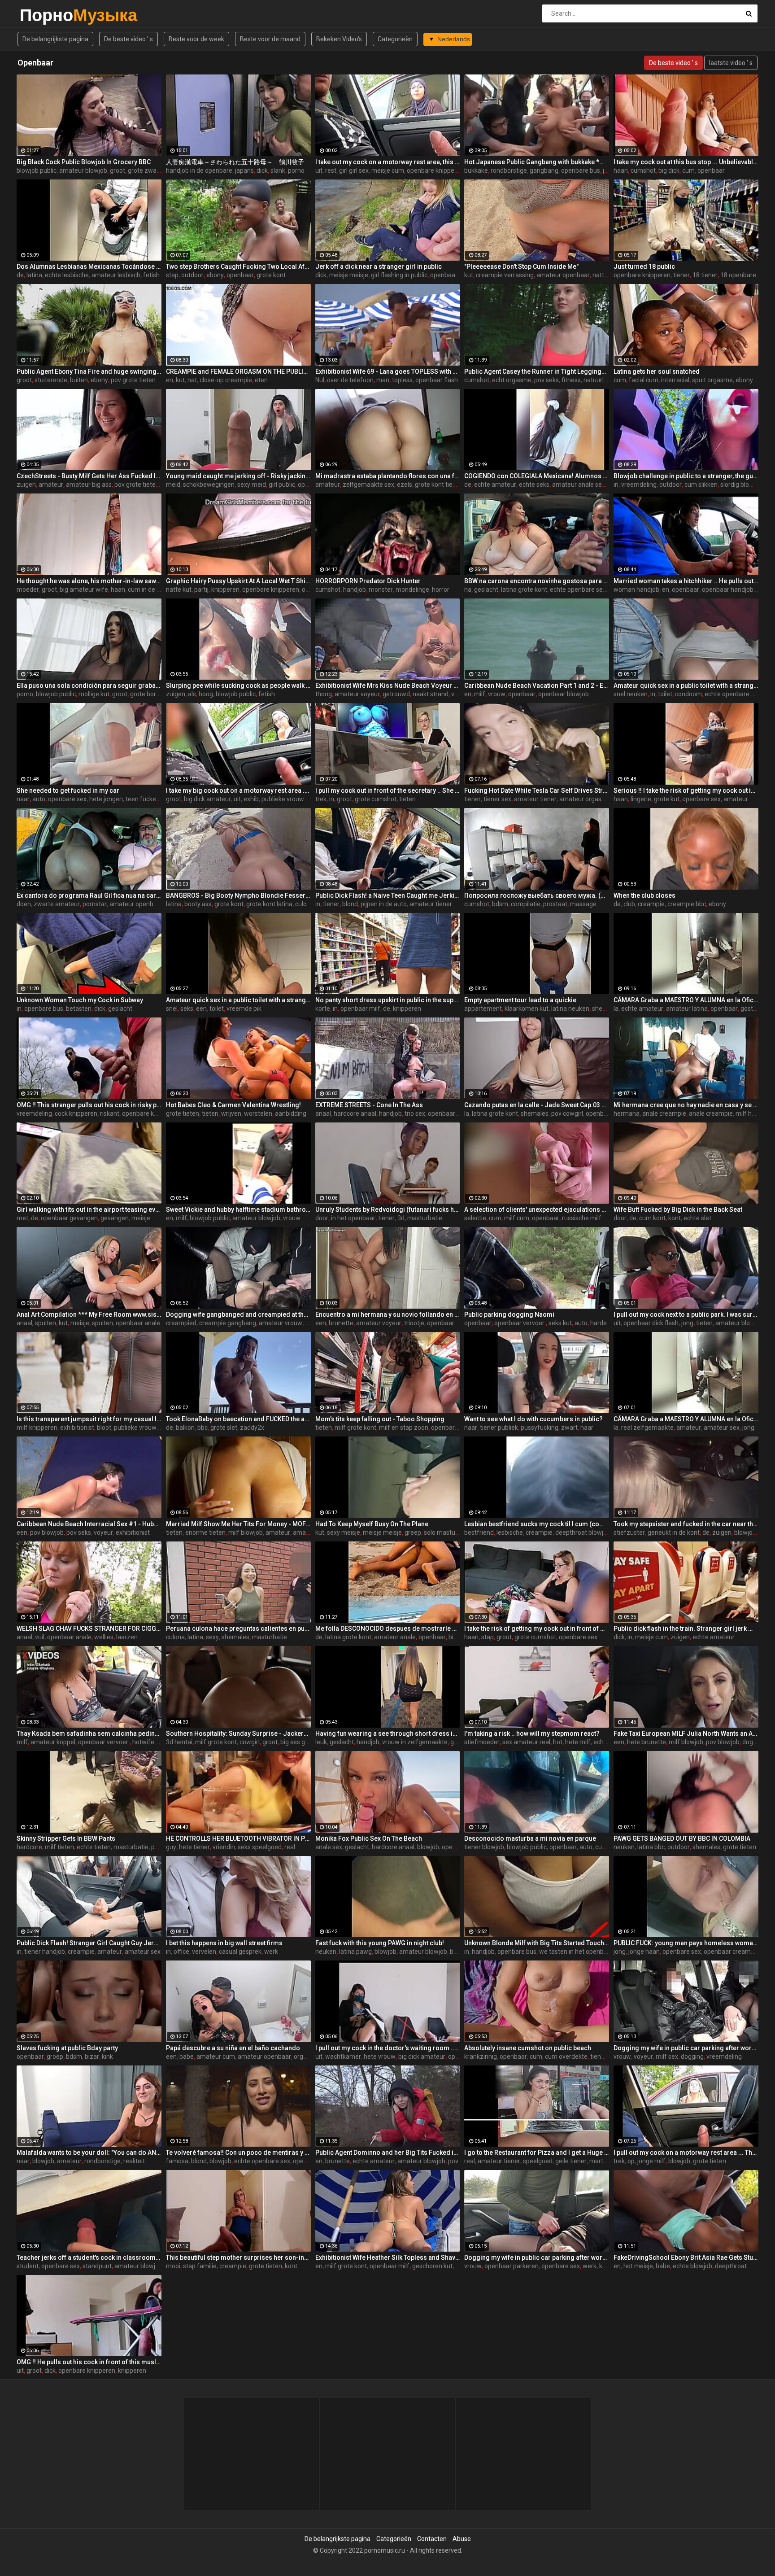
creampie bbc (687, 904)
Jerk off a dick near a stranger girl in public (379, 266)
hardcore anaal (355, 1113)
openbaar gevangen (69, 1218)
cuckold (606, 1847)
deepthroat (731, 2266)
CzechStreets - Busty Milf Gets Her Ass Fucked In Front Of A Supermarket (89, 476)
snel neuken (631, 694)
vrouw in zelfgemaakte (415, 1742)
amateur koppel (53, 1742)
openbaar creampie (731, 1952)
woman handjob (636, 589)
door (322, 1218)
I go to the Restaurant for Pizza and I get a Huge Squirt (537, 2152)
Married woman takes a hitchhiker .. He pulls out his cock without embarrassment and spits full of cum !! (686, 581)
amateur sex (722, 1428)
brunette (341, 1323)
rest (331, 170)
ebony (215, 275)
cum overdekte (566, 2056)
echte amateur (495, 485)
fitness (571, 380)
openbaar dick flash (458, 275)
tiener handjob (45, 1952)
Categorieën (395, 39)
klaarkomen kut (527, 1009)
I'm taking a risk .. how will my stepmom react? (532, 1733)
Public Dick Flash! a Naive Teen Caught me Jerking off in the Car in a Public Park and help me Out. (388, 895)
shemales (606, 1009)
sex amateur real (526, 1742)
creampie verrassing (505, 275)
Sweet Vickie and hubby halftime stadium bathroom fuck (238, 1209)
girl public (282, 485)
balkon (185, 1428)
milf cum (517, 1218)
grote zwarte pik (151, 170)
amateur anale (395, 1637)
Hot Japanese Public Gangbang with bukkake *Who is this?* (537, 162)
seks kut (560, 1323)
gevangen (115, 1218)
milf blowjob (246, 1533)
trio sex (415, 1113)
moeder (28, 589)
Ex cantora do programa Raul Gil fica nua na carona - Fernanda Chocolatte (89, 895)
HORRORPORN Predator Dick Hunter (368, 581)
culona (175, 1637)
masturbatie (425, 1218)
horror (441, 589)
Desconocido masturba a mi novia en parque (530, 1838)
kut (469, 275)
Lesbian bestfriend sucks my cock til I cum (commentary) (537, 1524)
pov (453, 2161)
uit (319, 170)
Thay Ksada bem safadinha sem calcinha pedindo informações (89, 1733)
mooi (173, 2266)
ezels (405, 485)
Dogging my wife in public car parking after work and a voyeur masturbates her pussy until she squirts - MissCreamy (686, 2048)
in (616, 485)
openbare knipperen (435, 170)
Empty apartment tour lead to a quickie (520, 1000)
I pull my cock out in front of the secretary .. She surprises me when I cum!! (388, 790)
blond (350, 904)
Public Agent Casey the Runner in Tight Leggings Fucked (537, 371)
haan (621, 170)
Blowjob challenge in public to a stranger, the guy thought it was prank (686, 476)
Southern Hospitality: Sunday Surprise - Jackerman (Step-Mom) (238, 1733)
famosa (177, 2161)
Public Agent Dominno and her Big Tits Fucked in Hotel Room (388, 2152)
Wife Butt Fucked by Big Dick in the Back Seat (678, 1209)
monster (381, 589)
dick (262, 170)
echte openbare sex (578, 589)
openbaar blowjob (564, 694)
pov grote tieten (133, 380)
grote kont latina (269, 904)
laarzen (127, 1637)
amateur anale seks (580, 485)
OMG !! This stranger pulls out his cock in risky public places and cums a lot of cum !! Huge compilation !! (89, 1105)
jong (687, 1323)
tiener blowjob (484, 1847)
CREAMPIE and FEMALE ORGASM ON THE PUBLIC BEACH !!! (238, 371)
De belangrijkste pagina (55, 39)
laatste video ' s (731, 63)
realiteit (134, 2161)
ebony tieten (753, 380)
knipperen (225, 589)
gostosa (752, 1009)
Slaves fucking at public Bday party (67, 2048)
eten (261, 380)
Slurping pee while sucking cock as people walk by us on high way (238, 685)
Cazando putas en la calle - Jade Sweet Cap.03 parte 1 (537, 1105)
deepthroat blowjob (583, 1533)
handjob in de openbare (199, 170)
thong (324, 694)
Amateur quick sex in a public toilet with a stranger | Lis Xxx (238, 1000)
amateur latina (687, 1009)
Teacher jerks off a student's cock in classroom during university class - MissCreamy (89, 2257)
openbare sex (67, 799)
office (181, 1952)
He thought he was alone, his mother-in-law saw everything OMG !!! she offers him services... (89, 581)
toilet (665, 694)
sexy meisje (344, 1533)
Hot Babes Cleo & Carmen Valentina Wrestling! (233, 1105)
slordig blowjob (741, 485)
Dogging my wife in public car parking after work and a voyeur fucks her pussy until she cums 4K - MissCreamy (537, 2257)
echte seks (534, 485)
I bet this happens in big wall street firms (224, 1943)
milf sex (667, 2056)
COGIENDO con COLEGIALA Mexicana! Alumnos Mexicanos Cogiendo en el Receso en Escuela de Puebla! (537, 476)
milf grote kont (355, 1428)
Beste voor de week (196, 39)
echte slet (697, 1218)
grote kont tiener (438, 485)
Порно (43, 15)
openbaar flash (437, 380)
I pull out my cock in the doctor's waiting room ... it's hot (388, 2048)
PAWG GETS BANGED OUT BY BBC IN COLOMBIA (682, 1838)
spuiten (102, 1323)
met (22, 1218)
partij (201, 589)
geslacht (486, 589)
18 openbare (738, 275)
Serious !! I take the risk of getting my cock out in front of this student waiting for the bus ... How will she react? (686, 790)
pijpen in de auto (384, 904)
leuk (321, 1742)
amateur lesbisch (116, 275)
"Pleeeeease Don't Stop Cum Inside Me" (521, 266)
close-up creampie (226, 380)
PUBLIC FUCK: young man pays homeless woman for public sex (686, 1943)
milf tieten (59, 1847)
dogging (692, 2056)
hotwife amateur (156, 1742)
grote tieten (183, 1113)
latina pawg (355, 1952)
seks (187, 1009)
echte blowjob (692, 2266)
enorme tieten (205, 1533)
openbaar (711, 170)
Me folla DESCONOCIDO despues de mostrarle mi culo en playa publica (388, 1629)
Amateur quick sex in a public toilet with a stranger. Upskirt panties (686, 685)
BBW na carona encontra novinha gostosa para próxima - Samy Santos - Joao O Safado (537, 581)
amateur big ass (89, 485)
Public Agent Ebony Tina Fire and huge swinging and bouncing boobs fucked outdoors (89, 371)
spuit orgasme (712, 380)
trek (321, 799)
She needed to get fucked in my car (68, 790)
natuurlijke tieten (607, 380)
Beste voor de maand (270, 39)
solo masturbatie (448, 1533)
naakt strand (431, 694)
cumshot (643, 170)
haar (587, 1428)
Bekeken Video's (339, 39)
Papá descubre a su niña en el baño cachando (233, 2048)
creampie (651, 904)
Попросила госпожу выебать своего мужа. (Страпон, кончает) (537, 895)
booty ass (198, 904)
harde (599, 1323)
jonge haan (644, 1952)
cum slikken (701, 485)
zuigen (26, 485)
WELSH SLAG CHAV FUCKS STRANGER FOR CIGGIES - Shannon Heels (89, 1629)
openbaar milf (360, 1009)
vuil (40, 1637)
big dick (669, 170)
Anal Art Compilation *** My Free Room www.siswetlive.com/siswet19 (89, 1314)
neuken (624, 1847)
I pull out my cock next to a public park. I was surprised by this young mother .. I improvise (686, 1314)
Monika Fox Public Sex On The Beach (369, 1838)
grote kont (271, 275)
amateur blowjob (83, 170)
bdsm (500, 904)
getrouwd (396, 694)
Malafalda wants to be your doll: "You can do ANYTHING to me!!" (89, 2152)
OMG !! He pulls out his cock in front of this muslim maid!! (89, 2362)
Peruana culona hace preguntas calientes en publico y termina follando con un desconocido (238, 1629)
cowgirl (250, 1742)
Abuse (462, 2539)
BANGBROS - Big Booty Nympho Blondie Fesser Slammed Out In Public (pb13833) (238, 895)
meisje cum (388, 170)
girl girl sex (354, 170)
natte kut (605, 275)
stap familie (200, 2266)
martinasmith (609, 2161)
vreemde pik (244, 1009)
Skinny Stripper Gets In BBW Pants (66, 1838)
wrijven (231, 1113)
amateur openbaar (563, 275)
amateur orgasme (585, 799)
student (28, 2266)
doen (24, 904)
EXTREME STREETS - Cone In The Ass (369, 1105)
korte (323, 1009)
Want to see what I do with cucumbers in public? (533, 1419)
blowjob (428, 1847)
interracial (675, 380)
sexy (212, 1637)
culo (301, 904)
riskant (110, 1113)
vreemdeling (639, 485)
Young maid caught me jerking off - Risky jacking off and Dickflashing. (238, 476)
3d (401, 1218)
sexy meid (252, 485)
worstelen (258, 1113)
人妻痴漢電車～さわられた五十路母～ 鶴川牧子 (235, 162)
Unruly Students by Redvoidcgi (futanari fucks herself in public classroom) (388, 1209)
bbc (202, 1428)
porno (296, 170)
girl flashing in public (399, 275)
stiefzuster (629, 1533)
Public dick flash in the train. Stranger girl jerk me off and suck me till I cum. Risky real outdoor (686, 1629)
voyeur (103, 1533)
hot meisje (638, 2266)
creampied (181, 1323)
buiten (79, 380)
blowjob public (37, 170)
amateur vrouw (281, 1323)
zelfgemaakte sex (368, 485)
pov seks (546, 380)
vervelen (204, 1952)
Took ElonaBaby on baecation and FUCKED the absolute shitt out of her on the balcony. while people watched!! (238, 1419)
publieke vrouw (283, 799)
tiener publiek (499, 1428)
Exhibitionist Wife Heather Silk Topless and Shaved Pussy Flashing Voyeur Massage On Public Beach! (388, 2257)
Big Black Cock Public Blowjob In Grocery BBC (84, 162)
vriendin (224, 1847)
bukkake (476, 170)
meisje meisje (349, 275)
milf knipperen (37, 1428)
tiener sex (497, 799)
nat (192, 380)
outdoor (192, 275)
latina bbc (651, 1847)
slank (278, 170)
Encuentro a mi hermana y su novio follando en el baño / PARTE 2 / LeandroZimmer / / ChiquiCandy (388, 1314)
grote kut (667, 799)
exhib (251, 799)
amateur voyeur (357, 694)
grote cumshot (376, 799)
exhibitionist (77, 1428)
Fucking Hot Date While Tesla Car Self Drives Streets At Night (537, 790)
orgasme (307, 2056)
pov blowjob (47, 1533)
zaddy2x (252, 1428)
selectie (475, 1218)
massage (583, 904)
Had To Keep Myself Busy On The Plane (372, 1524)
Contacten (432, 2539)
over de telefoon (350, 380)
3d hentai (179, 1742)
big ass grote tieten (307, 1742)
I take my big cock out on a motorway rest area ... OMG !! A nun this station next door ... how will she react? (238, 790)
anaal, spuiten (36, 1323)
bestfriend (479, 1533)
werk (271, 1952)
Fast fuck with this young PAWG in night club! (380, 1943)
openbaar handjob (728, 589)
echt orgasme (512, 380)
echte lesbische (67, 275)
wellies (104, 1637)
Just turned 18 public (644, 266)
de (20, 275)
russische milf (582, 1218)
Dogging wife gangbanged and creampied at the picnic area (238, 1314)
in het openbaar (353, 1218)
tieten (407, 799)
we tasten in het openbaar (576, 1952)
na (468, 589)
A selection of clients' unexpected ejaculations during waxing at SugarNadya (537, 1209)
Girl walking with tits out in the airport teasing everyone (89, 1209)
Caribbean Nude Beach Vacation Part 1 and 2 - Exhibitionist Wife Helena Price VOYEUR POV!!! (537, 685)
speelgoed (538, 2161)
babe (187, 2056)
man (383, 380)
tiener (681, 275)
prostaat (555, 904)
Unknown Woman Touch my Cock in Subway (80, 1000)
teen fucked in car (151, 799)
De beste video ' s (128, 39)
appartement (483, 1009)
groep (55, 2056)
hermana (627, 1113)
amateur (51, 485)
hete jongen (106, 799)
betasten (79, 1009)
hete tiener (194, 1847)
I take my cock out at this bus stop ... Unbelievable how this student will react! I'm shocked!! (686, 162)
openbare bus (581, 170)
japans (244, 170)
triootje (414, 1323)
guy (171, 1847)
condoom (688, 694)
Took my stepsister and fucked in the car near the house (686, 1524)
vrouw (497, 694)
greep (413, 1533)
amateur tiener (535, 799)
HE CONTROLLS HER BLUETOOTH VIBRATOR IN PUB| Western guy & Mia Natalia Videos (238, 1838)
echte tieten (94, 1847)
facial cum (644, 380)
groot (118, 170)
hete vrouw (380, 2056)
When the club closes (644, 895)
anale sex (329, 1847)
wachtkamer (343, 2056)
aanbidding (291, 1113)
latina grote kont (524, 589)
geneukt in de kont (674, 1533)
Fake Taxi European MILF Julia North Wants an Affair (686, 1733)
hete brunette (647, 1742)
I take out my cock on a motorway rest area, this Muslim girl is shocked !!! (388, 162)
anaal (323, 1113)
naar (23, 799)
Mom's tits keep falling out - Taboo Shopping (380, 1419)
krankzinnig (481, 2056)
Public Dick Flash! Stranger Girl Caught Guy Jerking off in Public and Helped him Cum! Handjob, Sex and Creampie (89, 1943)
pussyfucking (540, 1428)
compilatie (526, 904)
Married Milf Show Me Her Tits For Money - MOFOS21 (238, 1524)
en (170, 380)
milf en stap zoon (404, 1428)
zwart (569, 1428)
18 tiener (705, 275)
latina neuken (570, 1009)
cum (688, 170)
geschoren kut (432, 2266)
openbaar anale (138, 1323)
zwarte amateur (57, 904)
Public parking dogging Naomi (509, 1314)
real (290, 1847)
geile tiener (571, 2161)
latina (34, 275)
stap (172, 275)
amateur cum (216, 2056)
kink (107, 2056)
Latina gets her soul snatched (657, 371)
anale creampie (664, 1113)
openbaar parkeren (512, 2266)
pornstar (95, 904)
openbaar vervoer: (520, 1323)
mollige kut (94, 694)
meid (173, 485)
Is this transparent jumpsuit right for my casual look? (89, 1419)
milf (480, 694)
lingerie (641, 799)
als (192, 694)
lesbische (510, 1533)
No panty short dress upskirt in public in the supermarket (388, 1000)
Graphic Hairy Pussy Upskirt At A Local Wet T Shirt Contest (238, 581)
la (616, 1009)
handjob (355, 589)
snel (172, 1009)
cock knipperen (76, 1113)
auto (39, 799)
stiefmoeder (482, 1742)
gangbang (544, 170)
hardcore (29, 1847)
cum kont (652, 1218)
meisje (141, 1218)
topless (402, 380)
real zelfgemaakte (647, 1428)
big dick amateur (207, 799)
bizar (92, 2056)
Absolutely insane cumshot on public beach (528, 2048)
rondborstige (509, 170)
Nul (320, 380)
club (629, 904)
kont (675, 1218)
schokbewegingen (209, 485)
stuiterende (51, 380)
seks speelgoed (260, 1847)
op (631, 2161)
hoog (206, 694)
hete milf (578, 1742)
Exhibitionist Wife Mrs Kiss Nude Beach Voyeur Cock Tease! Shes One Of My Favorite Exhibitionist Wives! (388, 685)
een (201, 1009)
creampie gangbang (228, 1323)
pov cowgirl (567, 1113)
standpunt (97, 2266)
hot (558, 1742)
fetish (151, 275)
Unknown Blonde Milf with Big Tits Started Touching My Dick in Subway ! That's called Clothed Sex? (537, 1943)
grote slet (224, 1428)
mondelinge (412, 589)
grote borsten (149, 694)
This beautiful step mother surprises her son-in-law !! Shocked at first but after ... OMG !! (238, 2257)
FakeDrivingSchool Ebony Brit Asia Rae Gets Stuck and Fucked (686, 2257)
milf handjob (753, 1113)
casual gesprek (240, 1952)
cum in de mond (150, 589)
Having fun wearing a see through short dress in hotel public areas (388, 1733)
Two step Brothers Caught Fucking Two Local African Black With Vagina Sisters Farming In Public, (238, 266)
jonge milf (651, 2161)
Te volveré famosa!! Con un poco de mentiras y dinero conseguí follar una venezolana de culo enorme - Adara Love (238, 2152)
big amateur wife (84, 589)
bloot (104, 1428)
